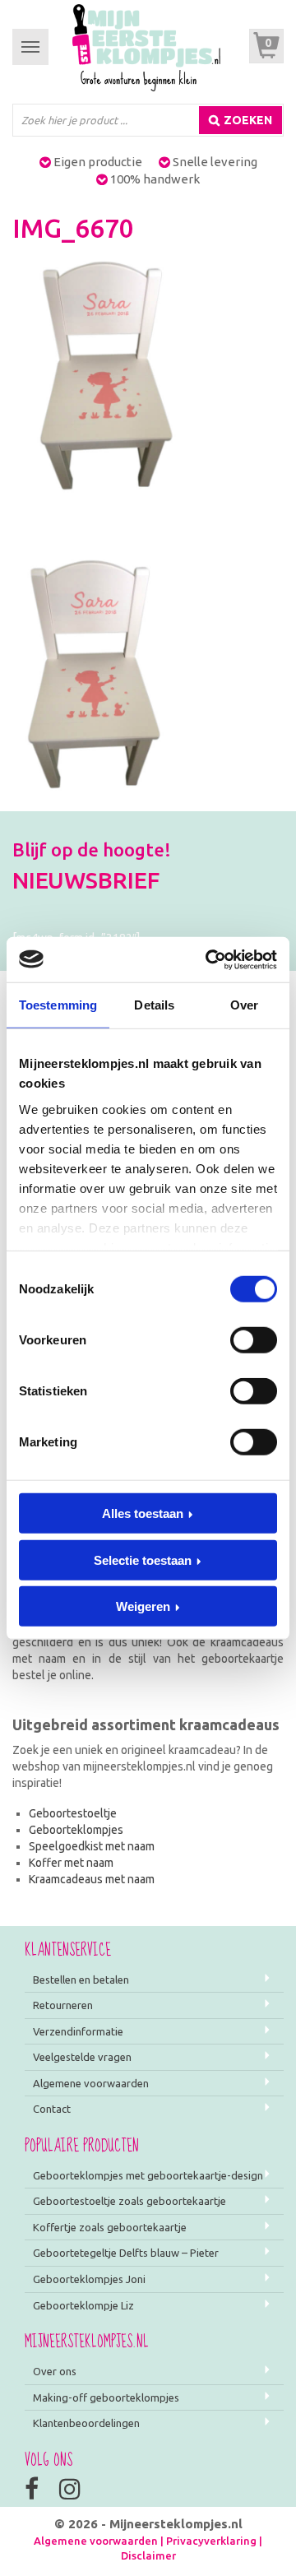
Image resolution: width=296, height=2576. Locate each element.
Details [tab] (154, 1005)
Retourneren (63, 2005)
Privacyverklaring (211, 2541)
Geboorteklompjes (76, 1830)
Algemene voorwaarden (91, 2083)
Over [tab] (244, 1005)
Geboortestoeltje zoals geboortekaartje (129, 2201)
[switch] (254, 1340)
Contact (52, 2109)
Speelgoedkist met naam (92, 1846)
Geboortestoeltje (73, 1813)
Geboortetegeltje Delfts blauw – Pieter (126, 2253)
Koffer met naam (71, 1863)
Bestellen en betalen (81, 1980)
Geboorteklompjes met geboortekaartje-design (148, 2175)
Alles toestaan (143, 1513)
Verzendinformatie (78, 2031)
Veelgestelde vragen (82, 2057)
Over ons (55, 2371)
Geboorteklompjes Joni (89, 2279)
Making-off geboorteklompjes (106, 2397)
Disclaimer (148, 2555)
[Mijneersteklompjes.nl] (146, 47)
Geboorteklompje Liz (83, 2305)
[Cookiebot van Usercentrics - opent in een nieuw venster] (209, 959)
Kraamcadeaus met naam (92, 1879)
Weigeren (143, 1606)
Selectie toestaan (143, 1560)
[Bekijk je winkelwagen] (266, 46)
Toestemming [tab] (58, 1005)
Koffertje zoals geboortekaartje (110, 2227)
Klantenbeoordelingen (86, 2423)
